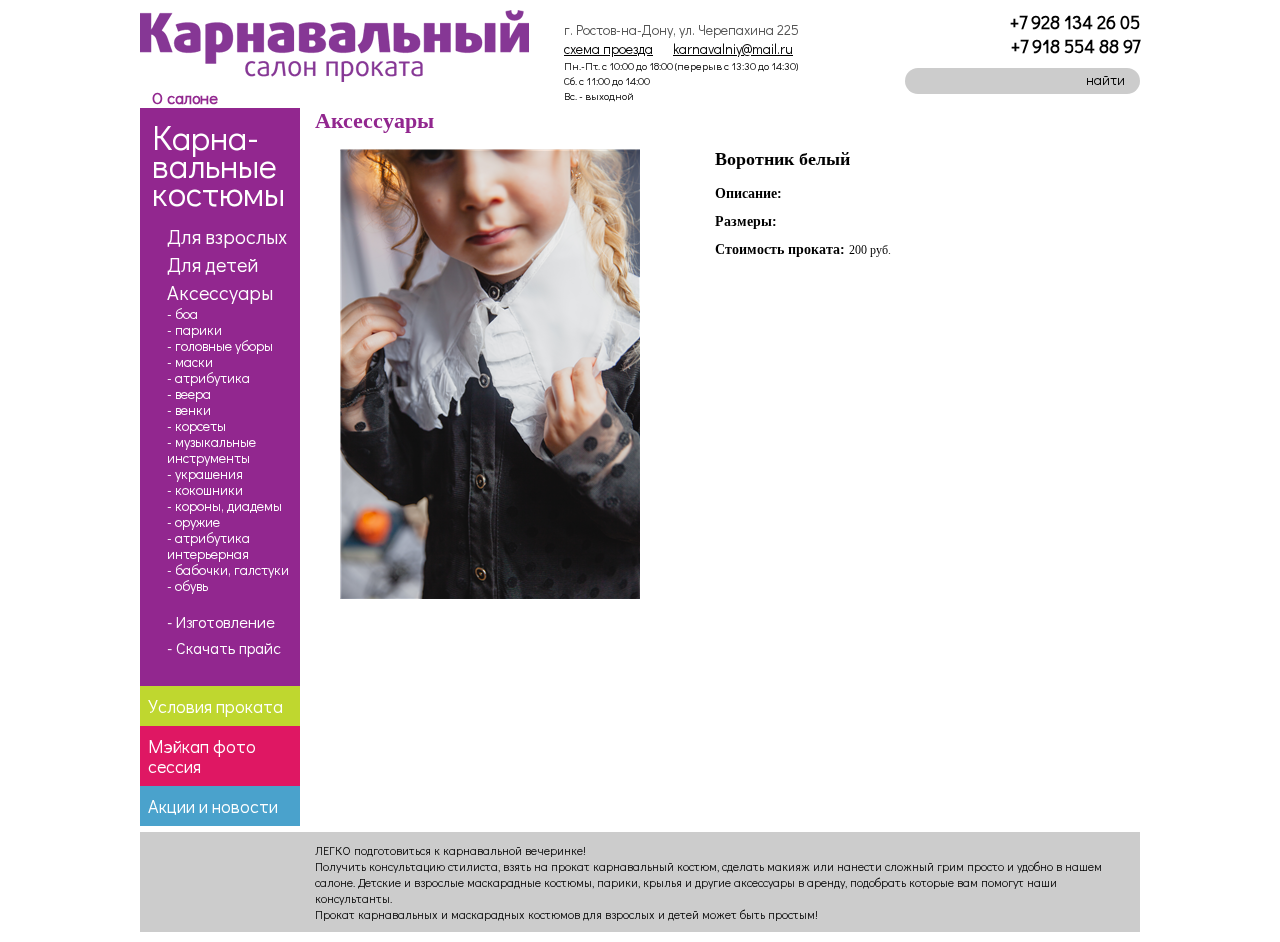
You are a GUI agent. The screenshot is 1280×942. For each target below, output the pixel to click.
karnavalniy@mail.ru (733, 48)
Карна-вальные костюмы (218, 164)
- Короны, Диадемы (224, 506)
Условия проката (215, 706)
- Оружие (193, 522)
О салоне (185, 97)
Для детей (212, 264)
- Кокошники (205, 490)
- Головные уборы (220, 346)
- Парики (194, 330)
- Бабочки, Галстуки (228, 570)
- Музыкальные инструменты (211, 450)
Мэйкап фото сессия (202, 756)
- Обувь (187, 586)
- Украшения (205, 474)
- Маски (190, 362)
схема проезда (608, 48)
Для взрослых (227, 236)
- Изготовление (221, 622)
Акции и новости (213, 806)
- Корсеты (196, 426)
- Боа (182, 314)
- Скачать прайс (224, 648)
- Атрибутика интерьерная (208, 546)
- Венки (189, 410)
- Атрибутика (208, 378)
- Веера (189, 394)
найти (1105, 79)
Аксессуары (220, 292)
